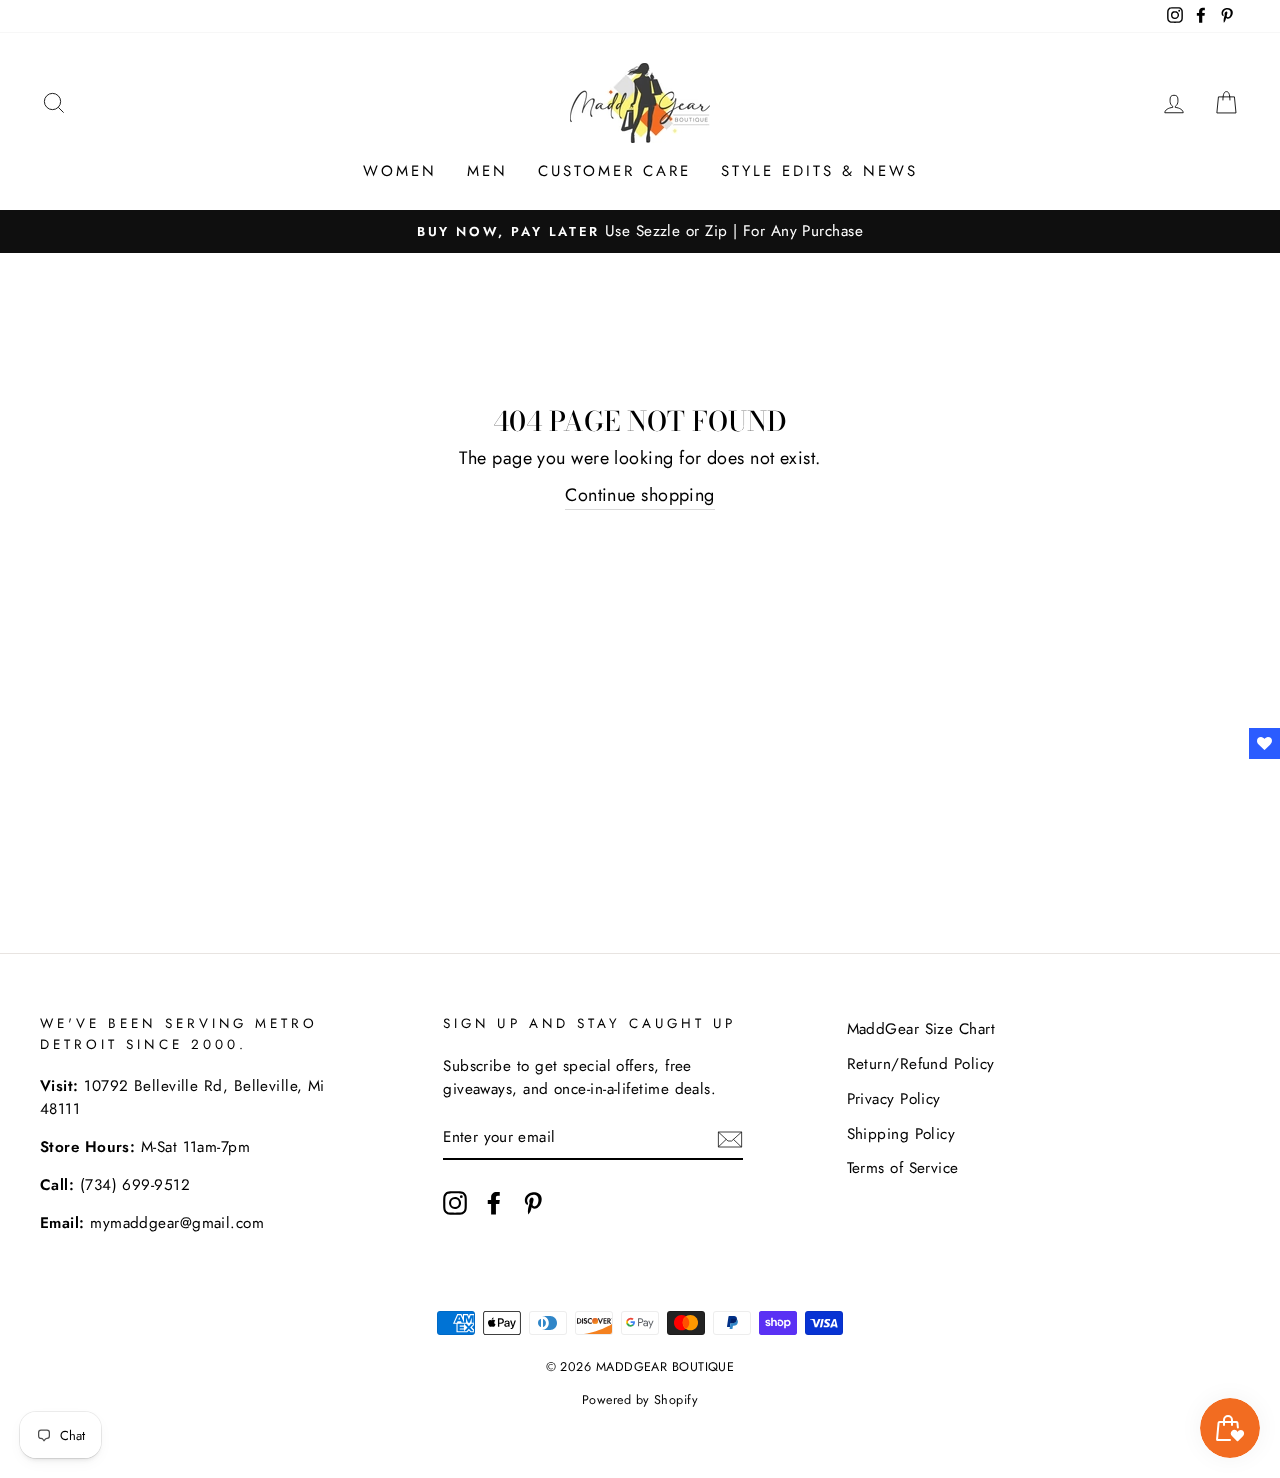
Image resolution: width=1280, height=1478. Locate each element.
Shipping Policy (901, 1134)
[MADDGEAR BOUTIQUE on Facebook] (494, 1202)
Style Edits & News (819, 171)
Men (487, 171)
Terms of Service (903, 1168)
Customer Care (614, 171)
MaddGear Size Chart (921, 1029)
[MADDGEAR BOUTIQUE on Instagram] (455, 1202)
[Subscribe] (730, 1137)
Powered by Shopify (640, 1400)
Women (400, 171)
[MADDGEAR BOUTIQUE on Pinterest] (533, 1202)
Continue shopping (640, 495)
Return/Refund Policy (921, 1064)
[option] (640, 231)
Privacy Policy (894, 1099)
